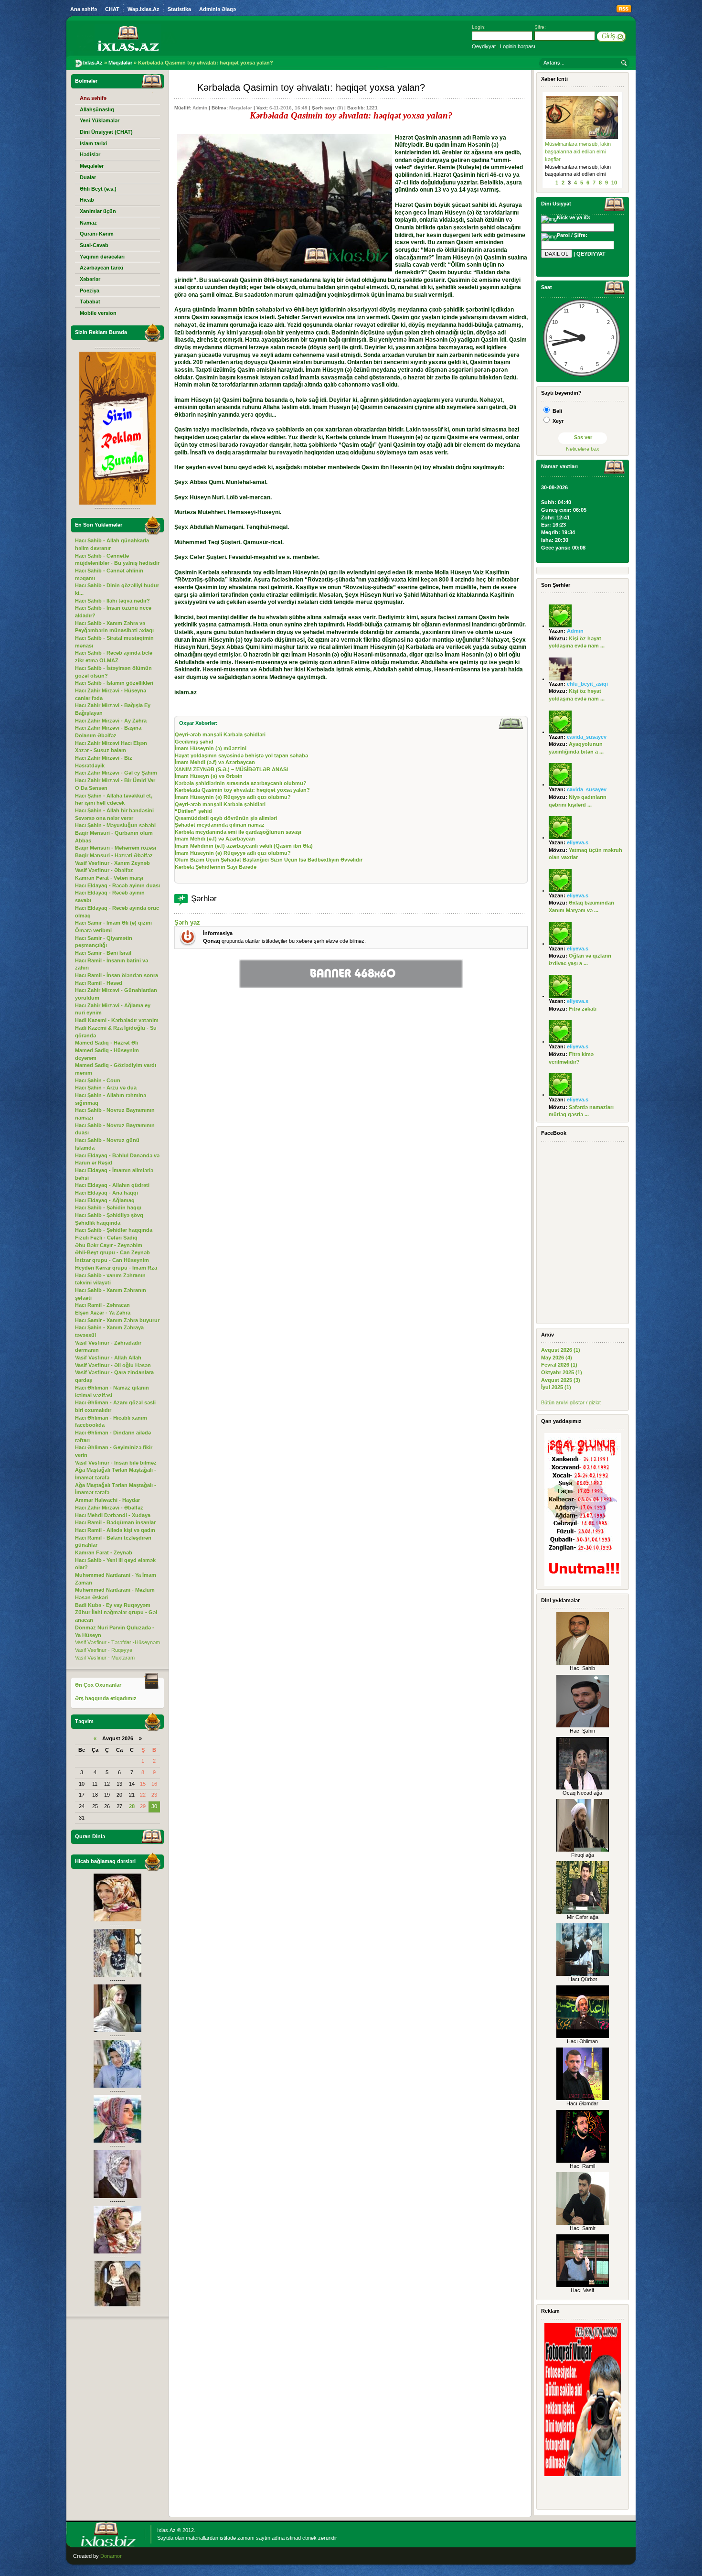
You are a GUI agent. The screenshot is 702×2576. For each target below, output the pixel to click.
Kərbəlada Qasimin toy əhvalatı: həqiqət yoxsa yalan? (242, 790)
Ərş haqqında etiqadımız (106, 1698)
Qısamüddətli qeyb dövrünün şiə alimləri (226, 818)
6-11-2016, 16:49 (288, 108)
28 (132, 1806)
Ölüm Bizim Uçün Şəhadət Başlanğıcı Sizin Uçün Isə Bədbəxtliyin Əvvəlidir (269, 860)
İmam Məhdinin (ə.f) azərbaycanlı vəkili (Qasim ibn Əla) (244, 846)
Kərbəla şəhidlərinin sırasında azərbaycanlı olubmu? (241, 783)
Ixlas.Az (166, 2530)
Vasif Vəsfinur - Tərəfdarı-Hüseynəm (117, 1642)
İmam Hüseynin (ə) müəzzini (211, 748)
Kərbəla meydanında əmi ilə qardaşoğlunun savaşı (238, 832)
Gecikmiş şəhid (194, 742)
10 (614, 183)
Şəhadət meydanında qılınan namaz (220, 825)
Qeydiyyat (484, 46)
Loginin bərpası (518, 46)
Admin (200, 108)
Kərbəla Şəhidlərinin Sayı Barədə (216, 867)
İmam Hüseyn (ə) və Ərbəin (209, 776)
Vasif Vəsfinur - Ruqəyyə (104, 1650)
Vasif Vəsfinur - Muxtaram (105, 1658)
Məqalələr (241, 108)
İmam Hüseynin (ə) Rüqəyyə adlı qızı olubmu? (233, 797)
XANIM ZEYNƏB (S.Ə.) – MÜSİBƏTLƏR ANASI (231, 769)
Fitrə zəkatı (583, 1009)
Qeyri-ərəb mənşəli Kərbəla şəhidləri (220, 734)
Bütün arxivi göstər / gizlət (571, 1402)
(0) (340, 108)
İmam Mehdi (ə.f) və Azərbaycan (215, 762)
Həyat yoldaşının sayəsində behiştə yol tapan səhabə (241, 755)
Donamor (111, 2556)
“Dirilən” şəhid (193, 811)
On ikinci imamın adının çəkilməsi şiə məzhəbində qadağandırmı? (574, 151)
